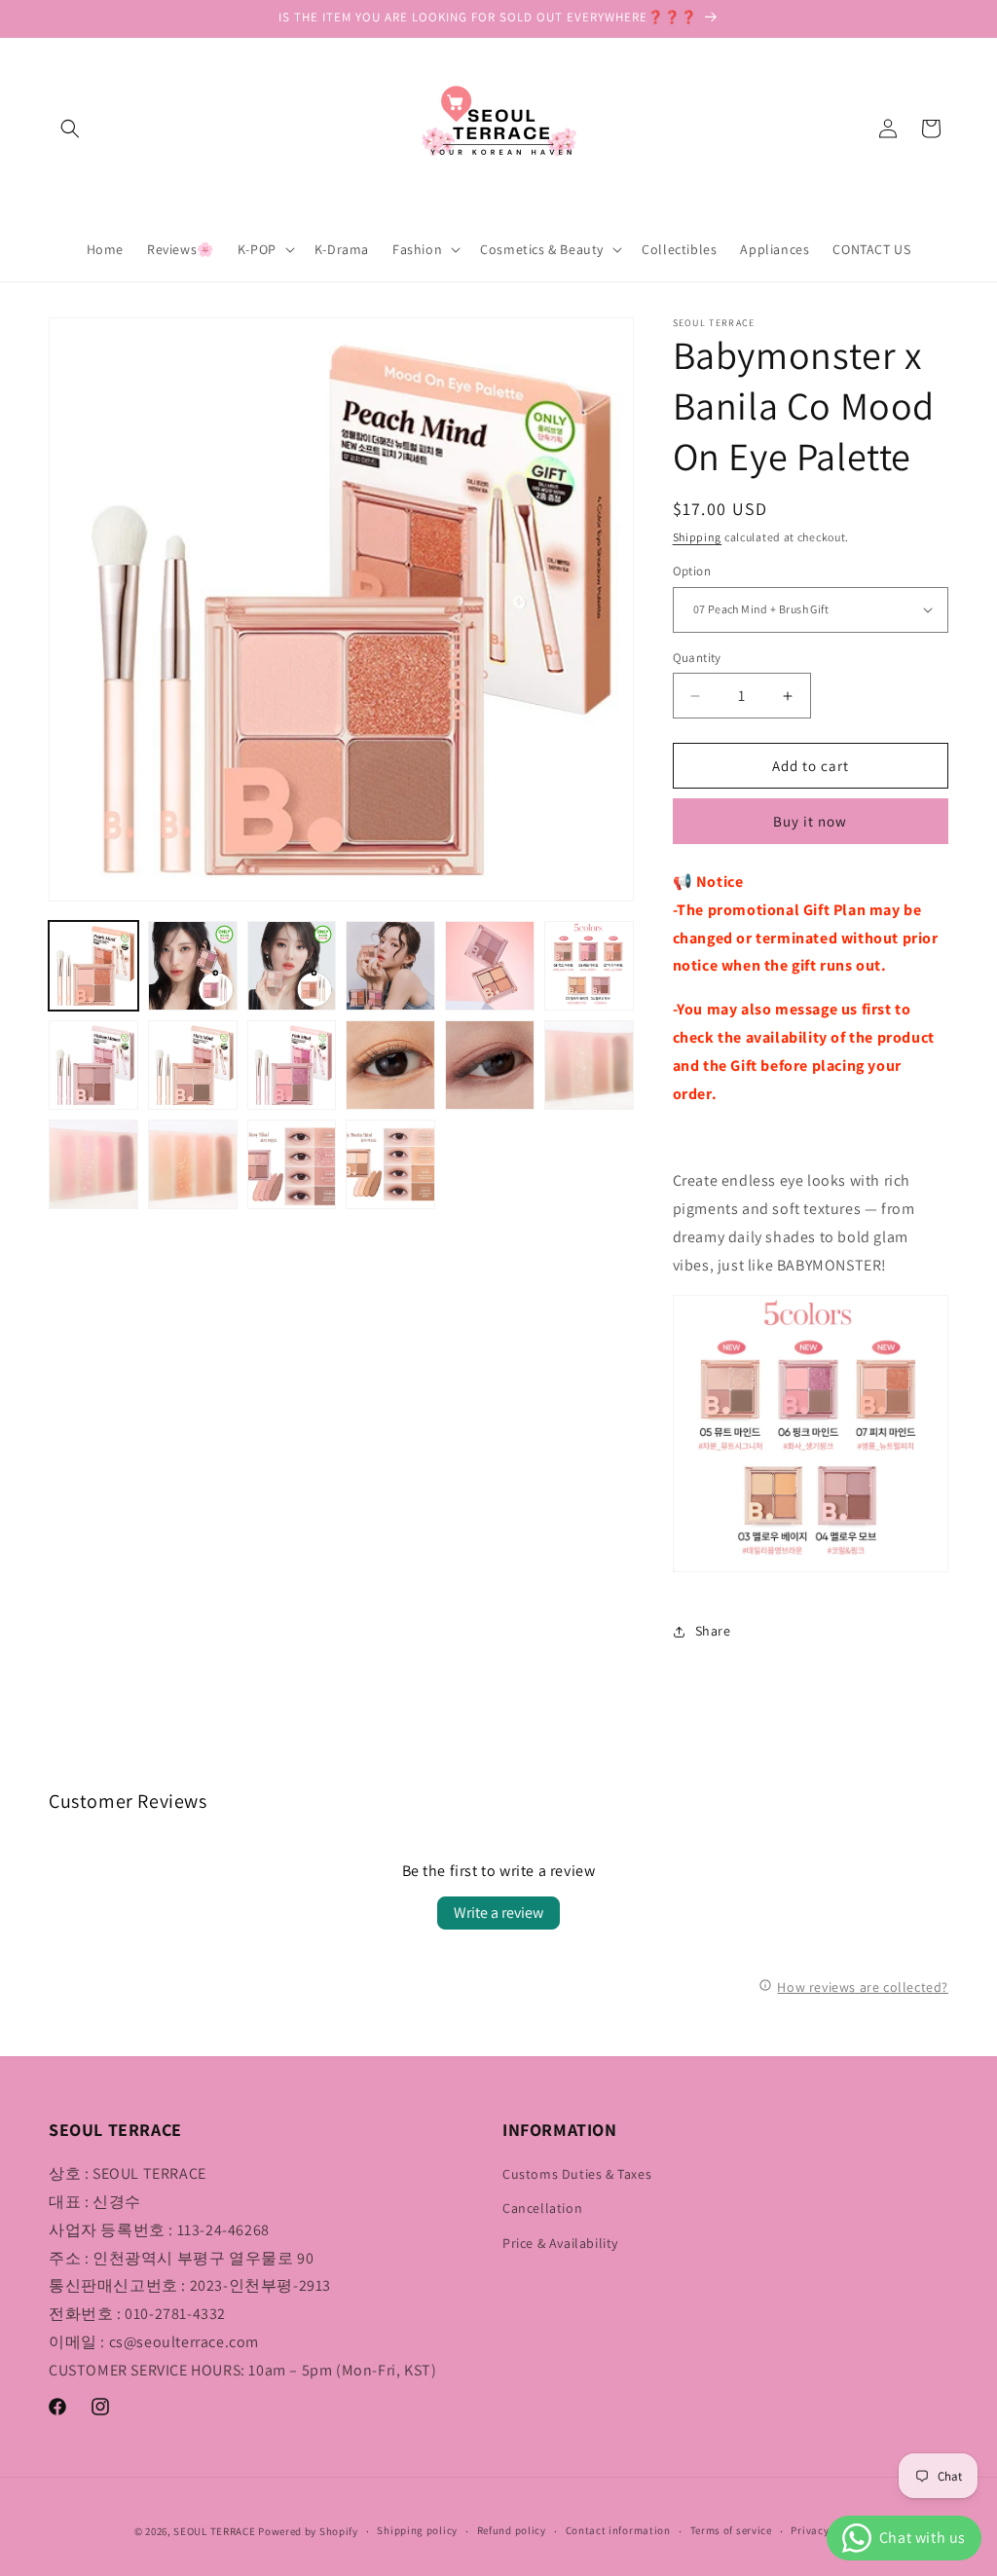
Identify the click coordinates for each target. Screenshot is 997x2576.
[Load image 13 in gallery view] (93, 1164)
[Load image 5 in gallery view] (490, 966)
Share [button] (713, 1631)
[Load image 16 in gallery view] (390, 1164)
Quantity (697, 658)
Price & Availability (560, 2243)
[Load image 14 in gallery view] (193, 1164)
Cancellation (542, 2208)
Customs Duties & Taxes (577, 2174)
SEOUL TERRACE (214, 2531)
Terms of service (731, 2530)
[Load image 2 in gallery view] (193, 966)
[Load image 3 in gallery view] (292, 966)
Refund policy (512, 2530)
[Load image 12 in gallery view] (589, 1065)
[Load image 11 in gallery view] (490, 1065)
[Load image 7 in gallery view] (93, 1065)
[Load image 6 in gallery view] (589, 966)
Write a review (498, 1913)
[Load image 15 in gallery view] (292, 1164)
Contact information (618, 2530)
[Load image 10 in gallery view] (390, 1065)
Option (692, 571)
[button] (70, 129)
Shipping (698, 537)
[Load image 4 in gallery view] (390, 966)
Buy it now (810, 821)
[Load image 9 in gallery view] (292, 1065)
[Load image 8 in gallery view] (193, 1065)
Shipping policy (417, 2530)
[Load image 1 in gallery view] (93, 966)
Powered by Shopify (308, 2531)
